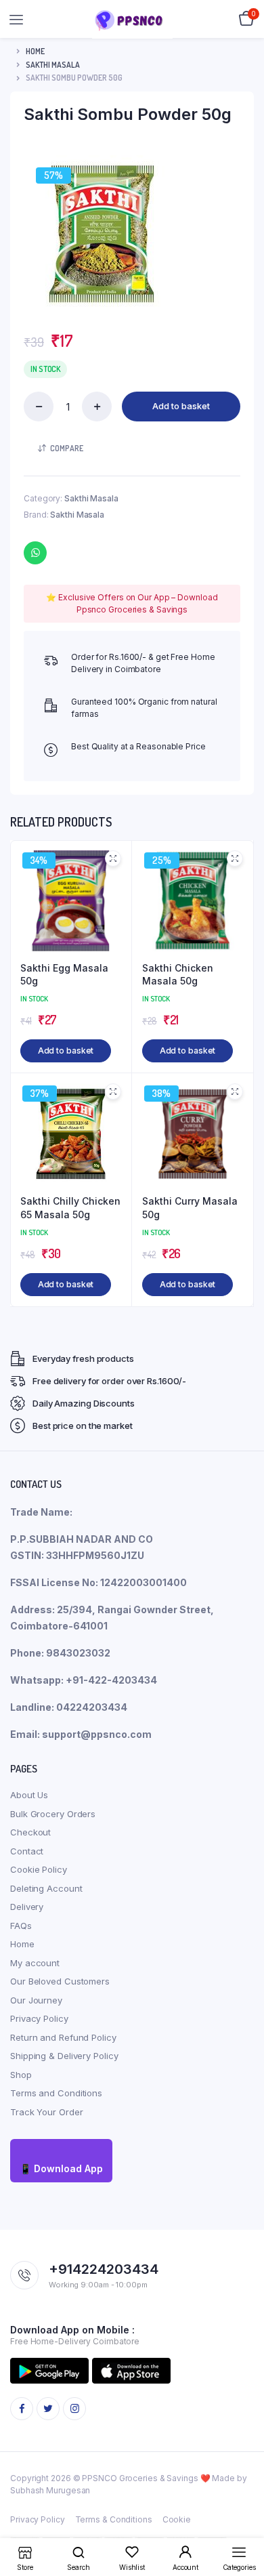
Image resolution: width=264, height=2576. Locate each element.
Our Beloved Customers (60, 1981)
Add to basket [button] (66, 1051)
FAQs (21, 1926)
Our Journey (36, 2000)
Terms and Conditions (56, 2093)
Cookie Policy (39, 1869)
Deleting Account (46, 1888)
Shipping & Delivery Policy (64, 2056)
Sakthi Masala (53, 65)
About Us (29, 1795)
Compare (67, 448)
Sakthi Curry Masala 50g (190, 1208)
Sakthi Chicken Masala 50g (178, 975)
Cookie (177, 2519)
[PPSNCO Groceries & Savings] (132, 19)
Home (35, 51)
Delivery (27, 1907)
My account (35, 1963)
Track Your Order (46, 2112)
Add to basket (181, 406)
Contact (27, 1851)
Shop (21, 2075)
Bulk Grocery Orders (53, 1814)
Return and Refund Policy (63, 2037)
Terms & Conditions (114, 2519)
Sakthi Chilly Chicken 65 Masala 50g (70, 1208)
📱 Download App (61, 2168)
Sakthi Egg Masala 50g (64, 975)
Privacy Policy (39, 2018)
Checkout (30, 1832)
